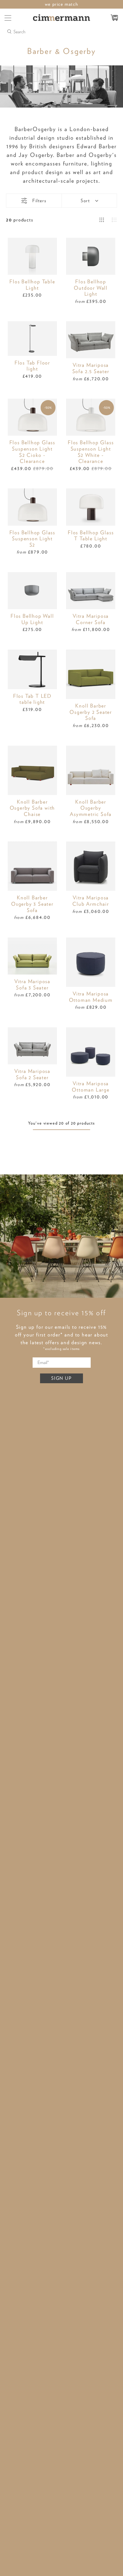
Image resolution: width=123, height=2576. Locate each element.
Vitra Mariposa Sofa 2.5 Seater (91, 368)
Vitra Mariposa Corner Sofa (91, 619)
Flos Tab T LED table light (32, 699)
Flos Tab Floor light (32, 366)
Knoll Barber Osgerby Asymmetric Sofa (91, 808)
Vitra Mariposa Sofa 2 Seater (32, 1074)
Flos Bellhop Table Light (32, 285)
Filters (39, 201)
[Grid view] (102, 220)
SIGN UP (61, 1378)
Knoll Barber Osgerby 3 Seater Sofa (32, 904)
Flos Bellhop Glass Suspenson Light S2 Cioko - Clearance (32, 452)
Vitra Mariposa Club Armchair (91, 901)
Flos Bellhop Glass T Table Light (91, 536)
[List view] (115, 220)
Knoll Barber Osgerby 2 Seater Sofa (91, 712)
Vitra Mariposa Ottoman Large (91, 1087)
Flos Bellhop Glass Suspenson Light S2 (32, 539)
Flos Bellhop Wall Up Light (32, 619)
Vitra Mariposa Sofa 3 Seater (32, 984)
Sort (85, 201)
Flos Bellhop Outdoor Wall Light (91, 288)
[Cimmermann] (62, 18)
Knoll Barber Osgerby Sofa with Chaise (32, 808)
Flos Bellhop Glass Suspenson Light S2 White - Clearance (91, 452)
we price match (62, 4)
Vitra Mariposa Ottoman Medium (91, 997)
